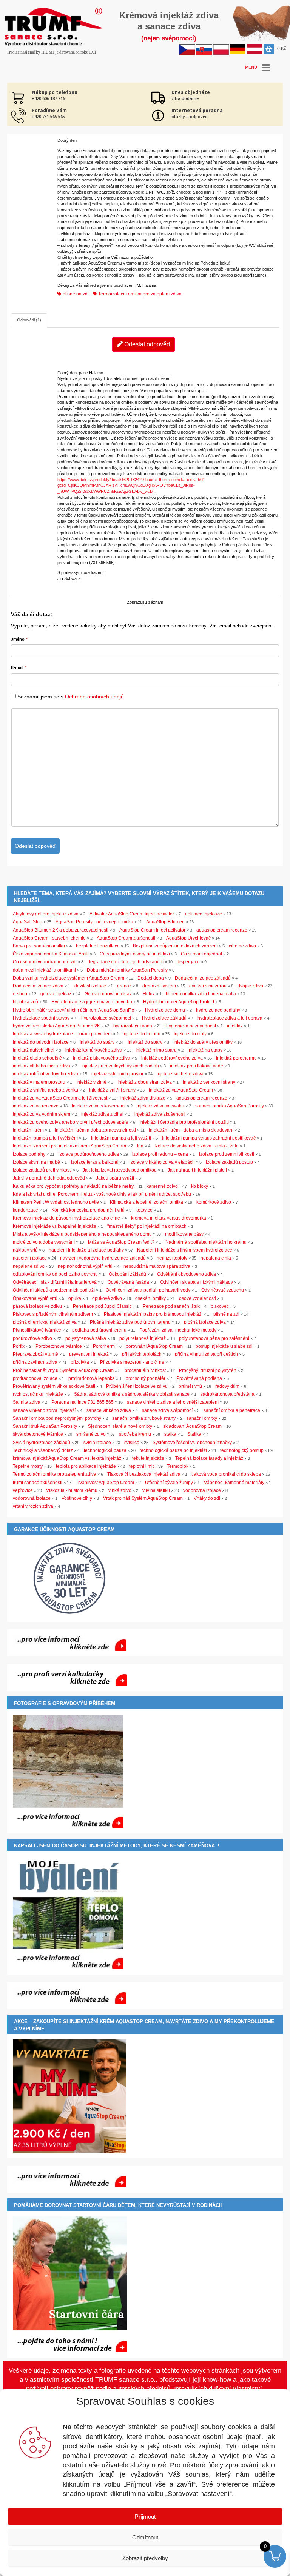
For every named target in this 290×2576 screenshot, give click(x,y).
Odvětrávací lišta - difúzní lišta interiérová (55, 1282)
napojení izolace (30, 1258)
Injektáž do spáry (97, 1042)
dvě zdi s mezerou (208, 986)
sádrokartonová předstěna (228, 1394)
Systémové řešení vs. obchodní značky (192, 1443)
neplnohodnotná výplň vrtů (85, 1266)
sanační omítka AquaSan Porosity (230, 1106)
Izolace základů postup (229, 1162)
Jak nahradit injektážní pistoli (197, 1170)
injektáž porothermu (236, 1058)
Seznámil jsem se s (71, 697)
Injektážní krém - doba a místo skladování (191, 1130)
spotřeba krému (135, 1434)
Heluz (149, 994)
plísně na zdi (75, 294)
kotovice (144, 1210)
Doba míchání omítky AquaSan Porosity (127, 970)
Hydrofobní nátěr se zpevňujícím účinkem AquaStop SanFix (73, 1010)
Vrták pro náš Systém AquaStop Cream (143, 1498)
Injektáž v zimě (91, 1082)
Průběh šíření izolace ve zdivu (137, 1386)
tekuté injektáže (148, 1458)
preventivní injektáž (89, 1354)
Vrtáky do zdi (207, 1498)
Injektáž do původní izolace (41, 1042)
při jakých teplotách (142, 1354)
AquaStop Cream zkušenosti (126, 938)
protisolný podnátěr (146, 1378)
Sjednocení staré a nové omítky (120, 1426)
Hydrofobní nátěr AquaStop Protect (179, 1002)
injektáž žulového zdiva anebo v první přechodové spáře (71, 1122)
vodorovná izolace (202, 1490)
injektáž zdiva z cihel (102, 1114)
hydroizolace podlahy (218, 1010)
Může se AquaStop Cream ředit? (121, 1242)
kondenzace (25, 1210)
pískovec (220, 1306)
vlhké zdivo (120, 1490)
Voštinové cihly (77, 1498)
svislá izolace (97, 1443)
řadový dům (227, 1386)
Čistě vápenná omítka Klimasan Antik (51, 954)
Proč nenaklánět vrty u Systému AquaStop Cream (63, 1370)
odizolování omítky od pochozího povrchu (55, 1274)
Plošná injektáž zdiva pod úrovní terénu (130, 1322)
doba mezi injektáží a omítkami (44, 970)
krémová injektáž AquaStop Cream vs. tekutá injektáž (67, 1458)
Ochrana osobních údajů (94, 697)
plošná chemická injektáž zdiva (45, 1322)
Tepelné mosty (28, 1466)
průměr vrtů (190, 1386)
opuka (75, 1298)
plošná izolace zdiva (205, 1322)
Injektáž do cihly (190, 1034)
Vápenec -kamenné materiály (234, 1483)
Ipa (140, 1146)
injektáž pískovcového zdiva (102, 1058)
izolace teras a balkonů (95, 1162)
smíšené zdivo (91, 1434)
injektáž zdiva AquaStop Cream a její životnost (60, 1098)
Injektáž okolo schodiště (37, 1058)
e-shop (20, 994)
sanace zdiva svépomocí (167, 1410)
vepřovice (23, 1490)
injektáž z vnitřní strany (112, 1090)
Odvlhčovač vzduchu (223, 1290)
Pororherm (104, 1346)
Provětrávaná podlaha (199, 1378)
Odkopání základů (127, 1274)
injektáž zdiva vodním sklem (42, 1114)
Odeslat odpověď (147, 344)
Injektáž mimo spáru (156, 1050)
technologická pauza (105, 1450)
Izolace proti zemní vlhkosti (227, 1154)
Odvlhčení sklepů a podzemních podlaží (54, 1290)
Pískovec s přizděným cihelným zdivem (53, 1314)
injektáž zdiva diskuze (143, 1098)
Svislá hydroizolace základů (42, 1443)
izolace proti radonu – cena (160, 1154)
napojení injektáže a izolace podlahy (86, 1250)
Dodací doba (151, 978)
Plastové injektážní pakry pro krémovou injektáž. (153, 1314)
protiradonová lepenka (92, 1378)
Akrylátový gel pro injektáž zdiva (46, 914)
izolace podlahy (29, 1154)
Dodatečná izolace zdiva (38, 986)
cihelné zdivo (242, 946)
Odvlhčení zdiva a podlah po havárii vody (148, 1290)
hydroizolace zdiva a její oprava (230, 1018)
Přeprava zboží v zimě (35, 1354)
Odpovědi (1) (29, 320)
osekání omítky (150, 1298)
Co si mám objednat (201, 954)
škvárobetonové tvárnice (38, 1434)
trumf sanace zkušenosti (38, 1483)
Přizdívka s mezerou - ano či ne (132, 1362)
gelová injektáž (56, 994)
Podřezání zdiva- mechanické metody (178, 1330)
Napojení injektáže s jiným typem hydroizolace (185, 1250)
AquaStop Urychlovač (188, 938)
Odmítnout (145, 2537)
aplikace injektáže (204, 914)
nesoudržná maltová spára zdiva (157, 1266)
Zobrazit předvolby (145, 2558)
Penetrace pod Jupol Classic (102, 1306)
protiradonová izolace (35, 1378)
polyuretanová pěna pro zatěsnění (214, 1338)
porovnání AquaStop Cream (154, 1346)
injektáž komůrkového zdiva (94, 1050)
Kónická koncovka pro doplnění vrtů (88, 1210)
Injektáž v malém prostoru (39, 1082)
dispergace (188, 962)
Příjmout (145, 2517)
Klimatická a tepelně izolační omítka (147, 1202)
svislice (132, 1443)
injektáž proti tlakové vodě (197, 1066)
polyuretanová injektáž (143, 1338)
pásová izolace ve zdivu (37, 1306)
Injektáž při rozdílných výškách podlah (120, 1066)
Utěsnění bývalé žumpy (169, 1483)
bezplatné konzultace (98, 946)
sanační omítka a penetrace (232, 1410)
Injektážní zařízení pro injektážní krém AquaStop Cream (69, 1146)
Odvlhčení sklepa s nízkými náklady (197, 1282)
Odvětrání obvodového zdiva (187, 1274)
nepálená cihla (216, 1258)
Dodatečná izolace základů (203, 978)
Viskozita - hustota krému (72, 1490)
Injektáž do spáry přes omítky (203, 1042)
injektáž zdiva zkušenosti (160, 1114)
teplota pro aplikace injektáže (86, 1466)
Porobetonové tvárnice (59, 1346)
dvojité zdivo (250, 986)
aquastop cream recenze (222, 930)
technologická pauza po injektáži (173, 1450)
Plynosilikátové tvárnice (37, 1330)
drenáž (124, 986)
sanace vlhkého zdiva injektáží (44, 1410)
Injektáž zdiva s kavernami (99, 1106)
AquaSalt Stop (28, 922)
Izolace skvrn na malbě (36, 1162)
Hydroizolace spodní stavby (41, 1018)
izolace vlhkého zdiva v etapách (162, 1162)
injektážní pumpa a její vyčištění (45, 1138)
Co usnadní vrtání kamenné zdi (45, 962)
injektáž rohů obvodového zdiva (46, 1074)
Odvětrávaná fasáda (128, 1282)
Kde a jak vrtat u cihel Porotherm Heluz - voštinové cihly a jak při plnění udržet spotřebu (102, 1194)
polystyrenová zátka (86, 1338)
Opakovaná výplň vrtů (35, 1298)
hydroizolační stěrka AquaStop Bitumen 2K (56, 1026)
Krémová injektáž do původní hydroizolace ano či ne (66, 1218)
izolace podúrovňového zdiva (89, 1154)
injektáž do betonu (142, 1034)
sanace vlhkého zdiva (109, 1410)
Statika (194, 1434)
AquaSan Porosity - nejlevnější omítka (94, 922)
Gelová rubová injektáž (108, 994)
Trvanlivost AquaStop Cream (105, 1483)
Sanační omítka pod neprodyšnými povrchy (57, 1418)
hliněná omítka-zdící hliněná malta (201, 994)
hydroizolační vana (133, 1026)
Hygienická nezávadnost (191, 1026)
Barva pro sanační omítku (39, 946)
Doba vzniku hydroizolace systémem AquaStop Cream (69, 978)
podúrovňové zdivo (32, 1338)
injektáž (235, 1026)
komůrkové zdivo (214, 1202)
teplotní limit (141, 1466)
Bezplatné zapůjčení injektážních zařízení (175, 946)
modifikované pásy (184, 1234)
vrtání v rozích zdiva (33, 1506)
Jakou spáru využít (115, 1178)
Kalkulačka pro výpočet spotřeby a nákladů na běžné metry (73, 1186)
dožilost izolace (90, 986)
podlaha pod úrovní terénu (99, 1330)
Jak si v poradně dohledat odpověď (49, 1178)
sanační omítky (202, 1418)
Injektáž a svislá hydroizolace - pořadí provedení (62, 1034)
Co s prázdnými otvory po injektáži (135, 954)
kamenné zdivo (162, 1186)
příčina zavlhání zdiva (35, 1362)
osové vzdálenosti (197, 1298)
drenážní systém (159, 986)
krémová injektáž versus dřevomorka (169, 1218)
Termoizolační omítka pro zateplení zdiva (139, 294)
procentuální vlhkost (145, 1370)
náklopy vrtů (25, 1250)
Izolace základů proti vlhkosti (42, 1170)
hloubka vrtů (25, 1002)
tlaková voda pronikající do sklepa (226, 1474)
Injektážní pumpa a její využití (121, 1138)
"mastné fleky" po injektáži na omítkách (147, 1226)
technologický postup (242, 1450)
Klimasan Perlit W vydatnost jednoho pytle (56, 1202)
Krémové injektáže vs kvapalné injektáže (55, 1226)
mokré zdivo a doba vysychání (44, 1242)
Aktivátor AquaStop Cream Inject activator (132, 914)
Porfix (19, 1346)
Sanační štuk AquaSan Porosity (45, 1426)
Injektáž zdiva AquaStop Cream (181, 1090)
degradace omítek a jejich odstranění (126, 962)
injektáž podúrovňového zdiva (172, 1058)
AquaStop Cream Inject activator (152, 930)
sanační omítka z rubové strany (144, 1418)
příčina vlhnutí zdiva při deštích (206, 1354)
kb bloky (200, 1186)
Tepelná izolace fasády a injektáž (209, 1458)
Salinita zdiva (27, 1402)
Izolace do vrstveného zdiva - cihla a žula (197, 1146)
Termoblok (178, 1466)
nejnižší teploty (172, 1258)
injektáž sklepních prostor (117, 1074)
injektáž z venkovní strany (209, 1082)
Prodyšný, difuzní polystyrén (208, 1370)
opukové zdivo (107, 1298)
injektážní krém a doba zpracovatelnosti (95, 1130)
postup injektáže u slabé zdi (224, 1346)
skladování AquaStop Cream (192, 1426)
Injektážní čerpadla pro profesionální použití (184, 1122)
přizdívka (80, 1362)
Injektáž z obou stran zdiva (145, 1082)
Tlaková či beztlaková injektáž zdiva (144, 1474)
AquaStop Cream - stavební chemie (49, 938)
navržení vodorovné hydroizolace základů (103, 1258)
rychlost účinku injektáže (38, 1394)
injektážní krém (28, 1130)
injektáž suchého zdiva (180, 1074)
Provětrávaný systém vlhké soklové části (54, 1386)
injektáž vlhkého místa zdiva (42, 1066)
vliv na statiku (156, 1490)
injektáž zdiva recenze (36, 1106)
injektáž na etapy (205, 1050)
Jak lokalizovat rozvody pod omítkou (120, 1170)
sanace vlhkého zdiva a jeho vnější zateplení (173, 1402)
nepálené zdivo (29, 1266)
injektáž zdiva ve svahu (160, 1106)
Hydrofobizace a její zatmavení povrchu (92, 1002)
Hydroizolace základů (164, 1018)
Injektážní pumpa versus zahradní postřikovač (209, 1138)
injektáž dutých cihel (34, 1050)
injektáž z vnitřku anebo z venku (46, 1090)
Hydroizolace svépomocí (106, 1018)
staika (170, 1434)
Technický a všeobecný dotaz (43, 1450)
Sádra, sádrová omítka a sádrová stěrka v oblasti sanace (132, 1394)
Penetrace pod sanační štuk (171, 1306)
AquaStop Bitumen (165, 922)
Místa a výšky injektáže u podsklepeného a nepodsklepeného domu (82, 1234)
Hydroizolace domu (165, 1010)
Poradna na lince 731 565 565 (83, 1402)
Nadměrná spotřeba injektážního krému (206, 1242)
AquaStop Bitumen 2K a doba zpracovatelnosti (61, 930)
